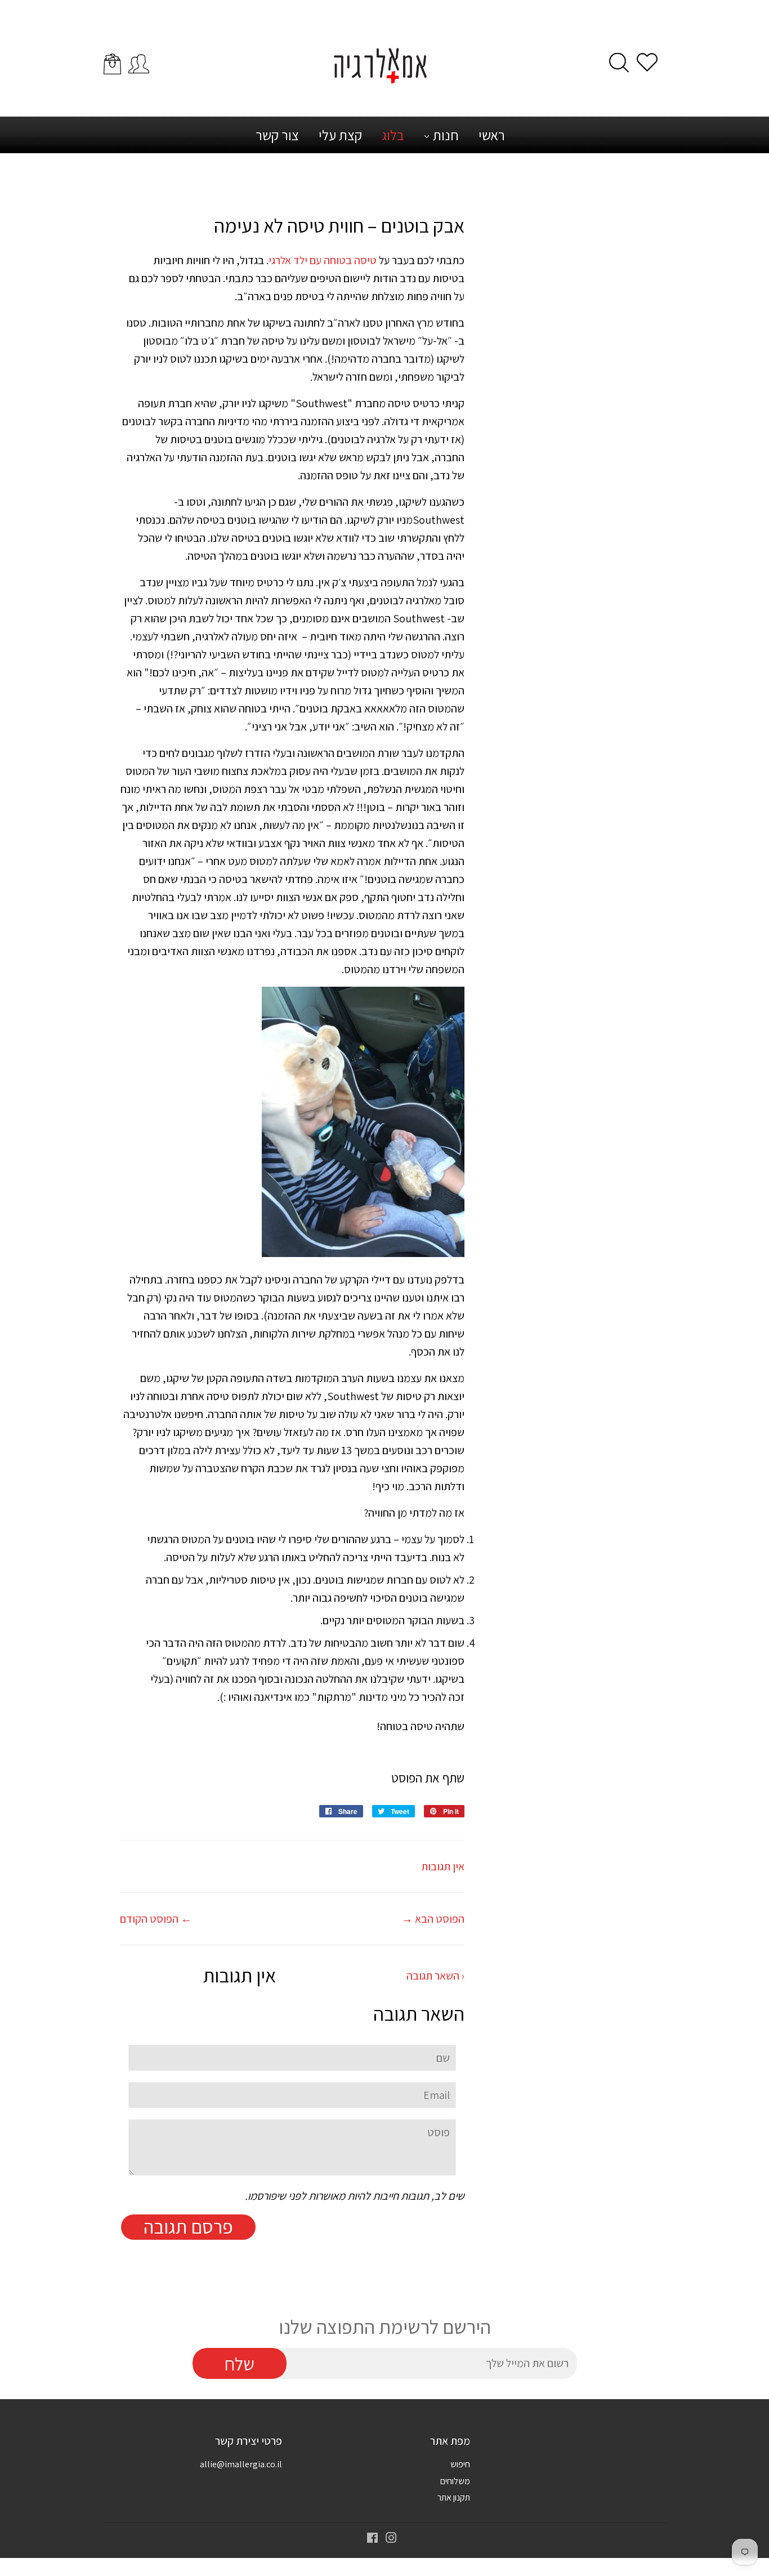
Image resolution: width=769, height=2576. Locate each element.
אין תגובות (443, 1866)
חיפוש (460, 2464)
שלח (240, 2364)
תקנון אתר (454, 2497)
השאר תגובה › (435, 1976)
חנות (444, 135)
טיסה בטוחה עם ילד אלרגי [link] (323, 260)
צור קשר (277, 135)
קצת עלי (340, 135)
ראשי (492, 135)
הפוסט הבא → (433, 1919)
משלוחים (455, 2481)
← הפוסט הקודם (156, 1919)
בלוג (393, 135)
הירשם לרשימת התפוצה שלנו (385, 2327)
